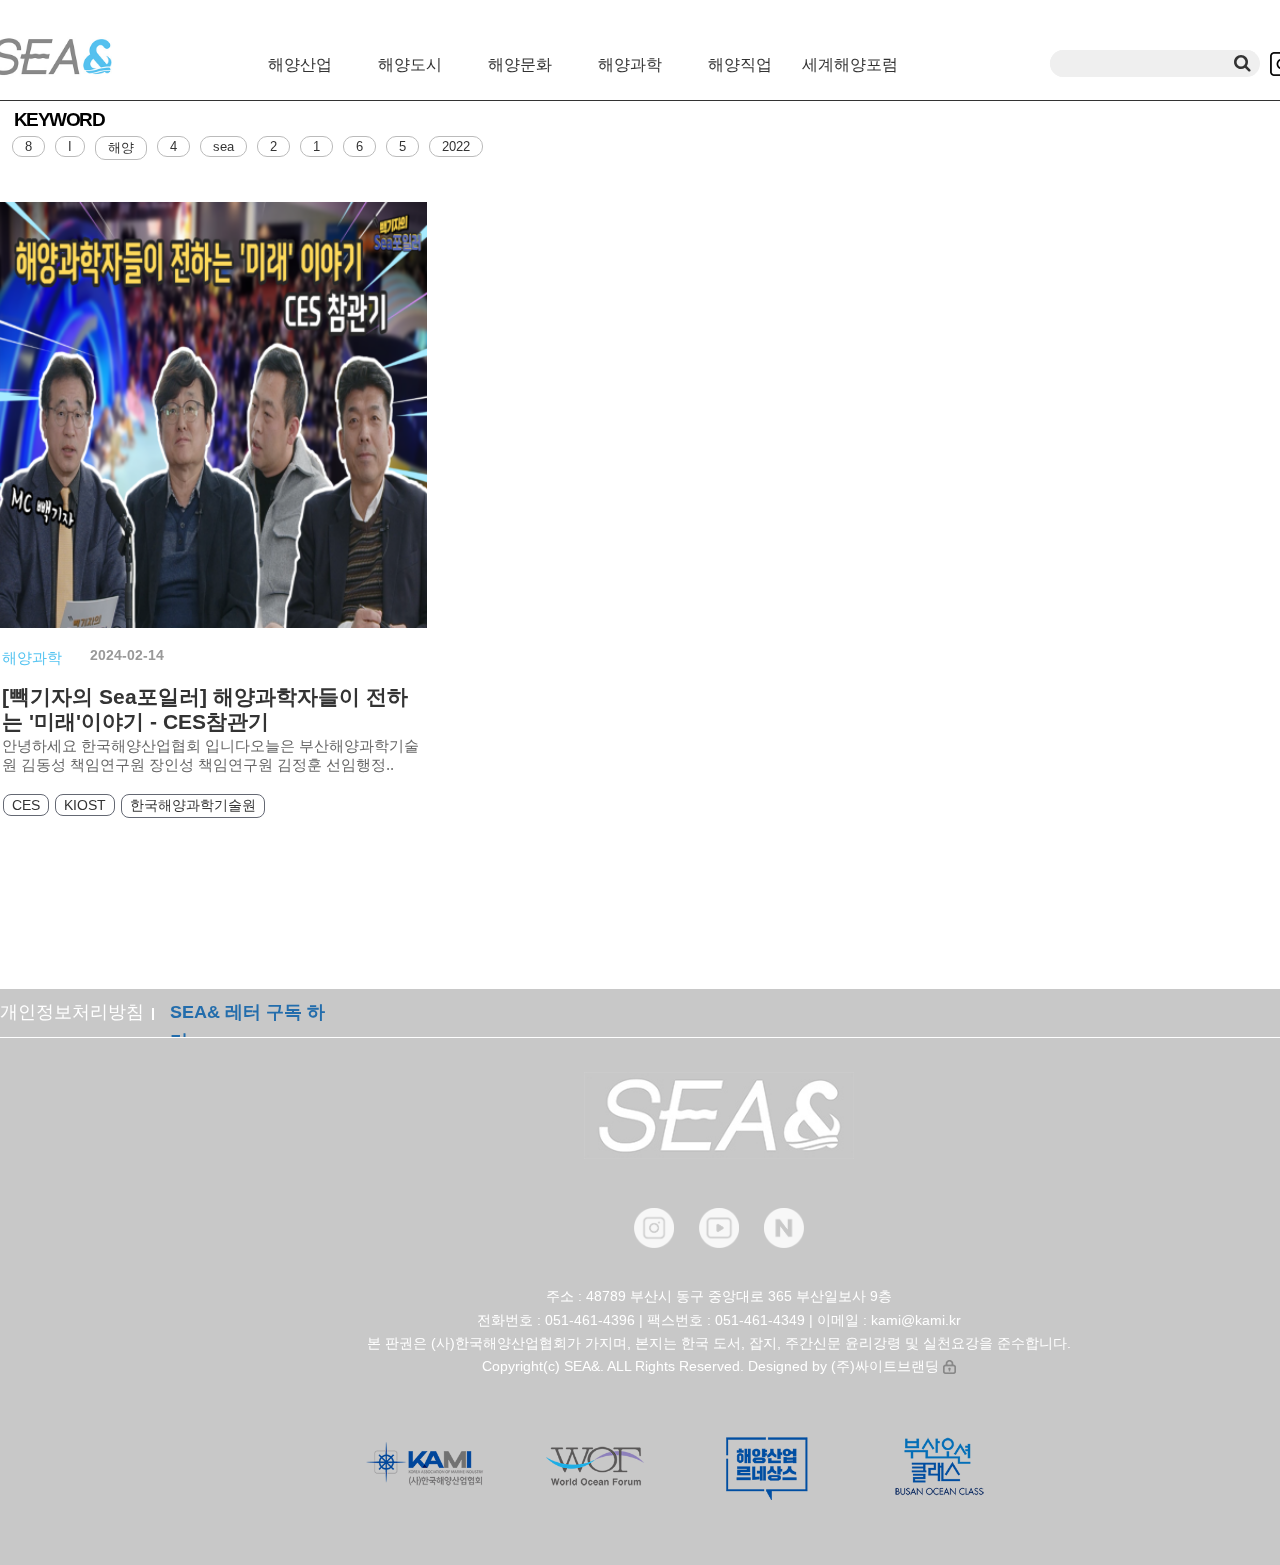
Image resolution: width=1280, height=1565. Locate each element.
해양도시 (410, 64)
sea (223, 146)
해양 (121, 147)
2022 (456, 146)
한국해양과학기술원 (193, 805)
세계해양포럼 (850, 64)
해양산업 (300, 64)
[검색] (1242, 63)
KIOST (85, 805)
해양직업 (740, 64)
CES (26, 805)
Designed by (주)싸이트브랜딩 (843, 1366)
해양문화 (520, 64)
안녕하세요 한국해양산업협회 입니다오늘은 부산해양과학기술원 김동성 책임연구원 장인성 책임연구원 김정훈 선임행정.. (210, 755)
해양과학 (630, 64)
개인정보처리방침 (72, 1012)
